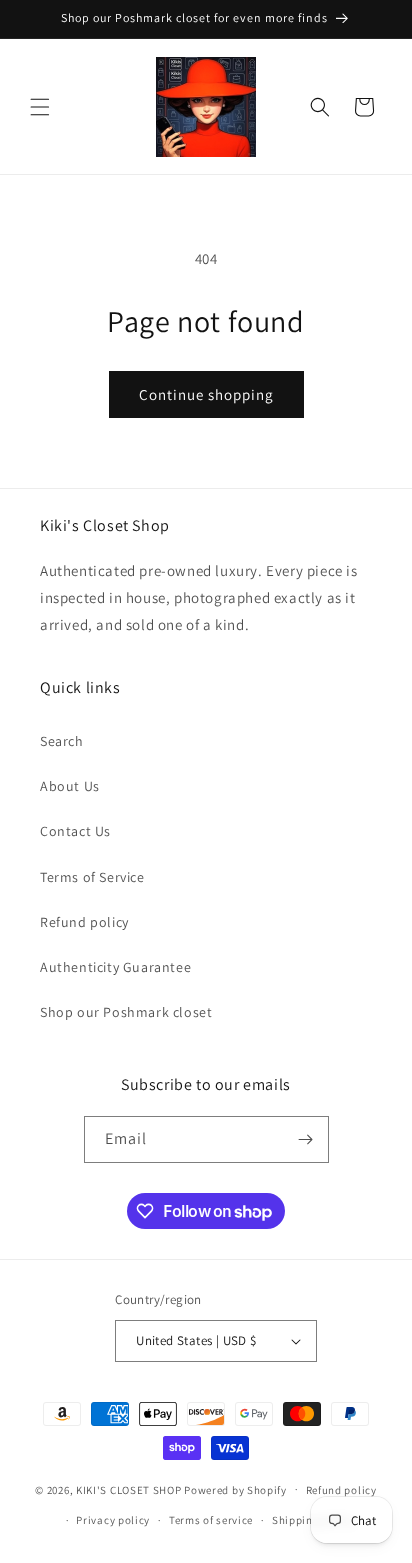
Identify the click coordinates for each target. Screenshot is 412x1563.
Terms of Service (92, 877)
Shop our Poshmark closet (126, 1012)
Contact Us (75, 831)
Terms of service (211, 1520)
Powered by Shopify (235, 1489)
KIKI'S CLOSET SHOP (129, 1489)
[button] (40, 107)
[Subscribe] (306, 1139)
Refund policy (84, 922)
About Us (70, 786)
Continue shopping (206, 394)
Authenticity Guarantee (115, 967)
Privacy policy (113, 1520)
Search (62, 741)
